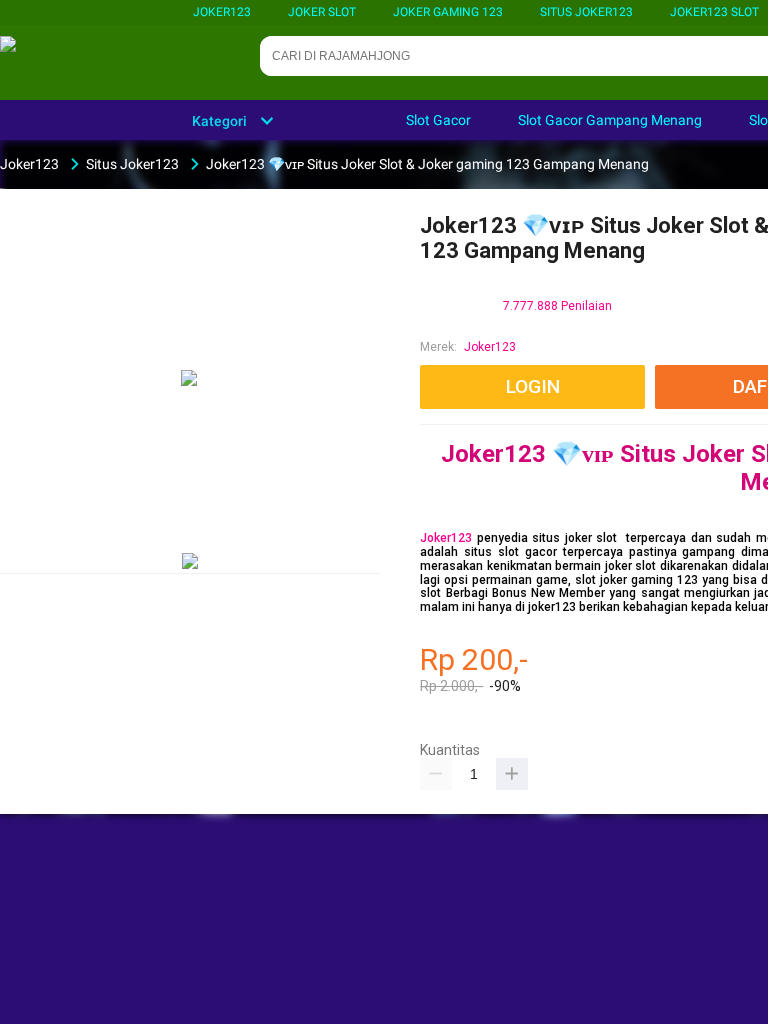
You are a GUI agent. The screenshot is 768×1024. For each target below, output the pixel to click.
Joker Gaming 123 (448, 12)
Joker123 (222, 12)
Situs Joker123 (586, 12)
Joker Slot (322, 12)
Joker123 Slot (714, 12)
